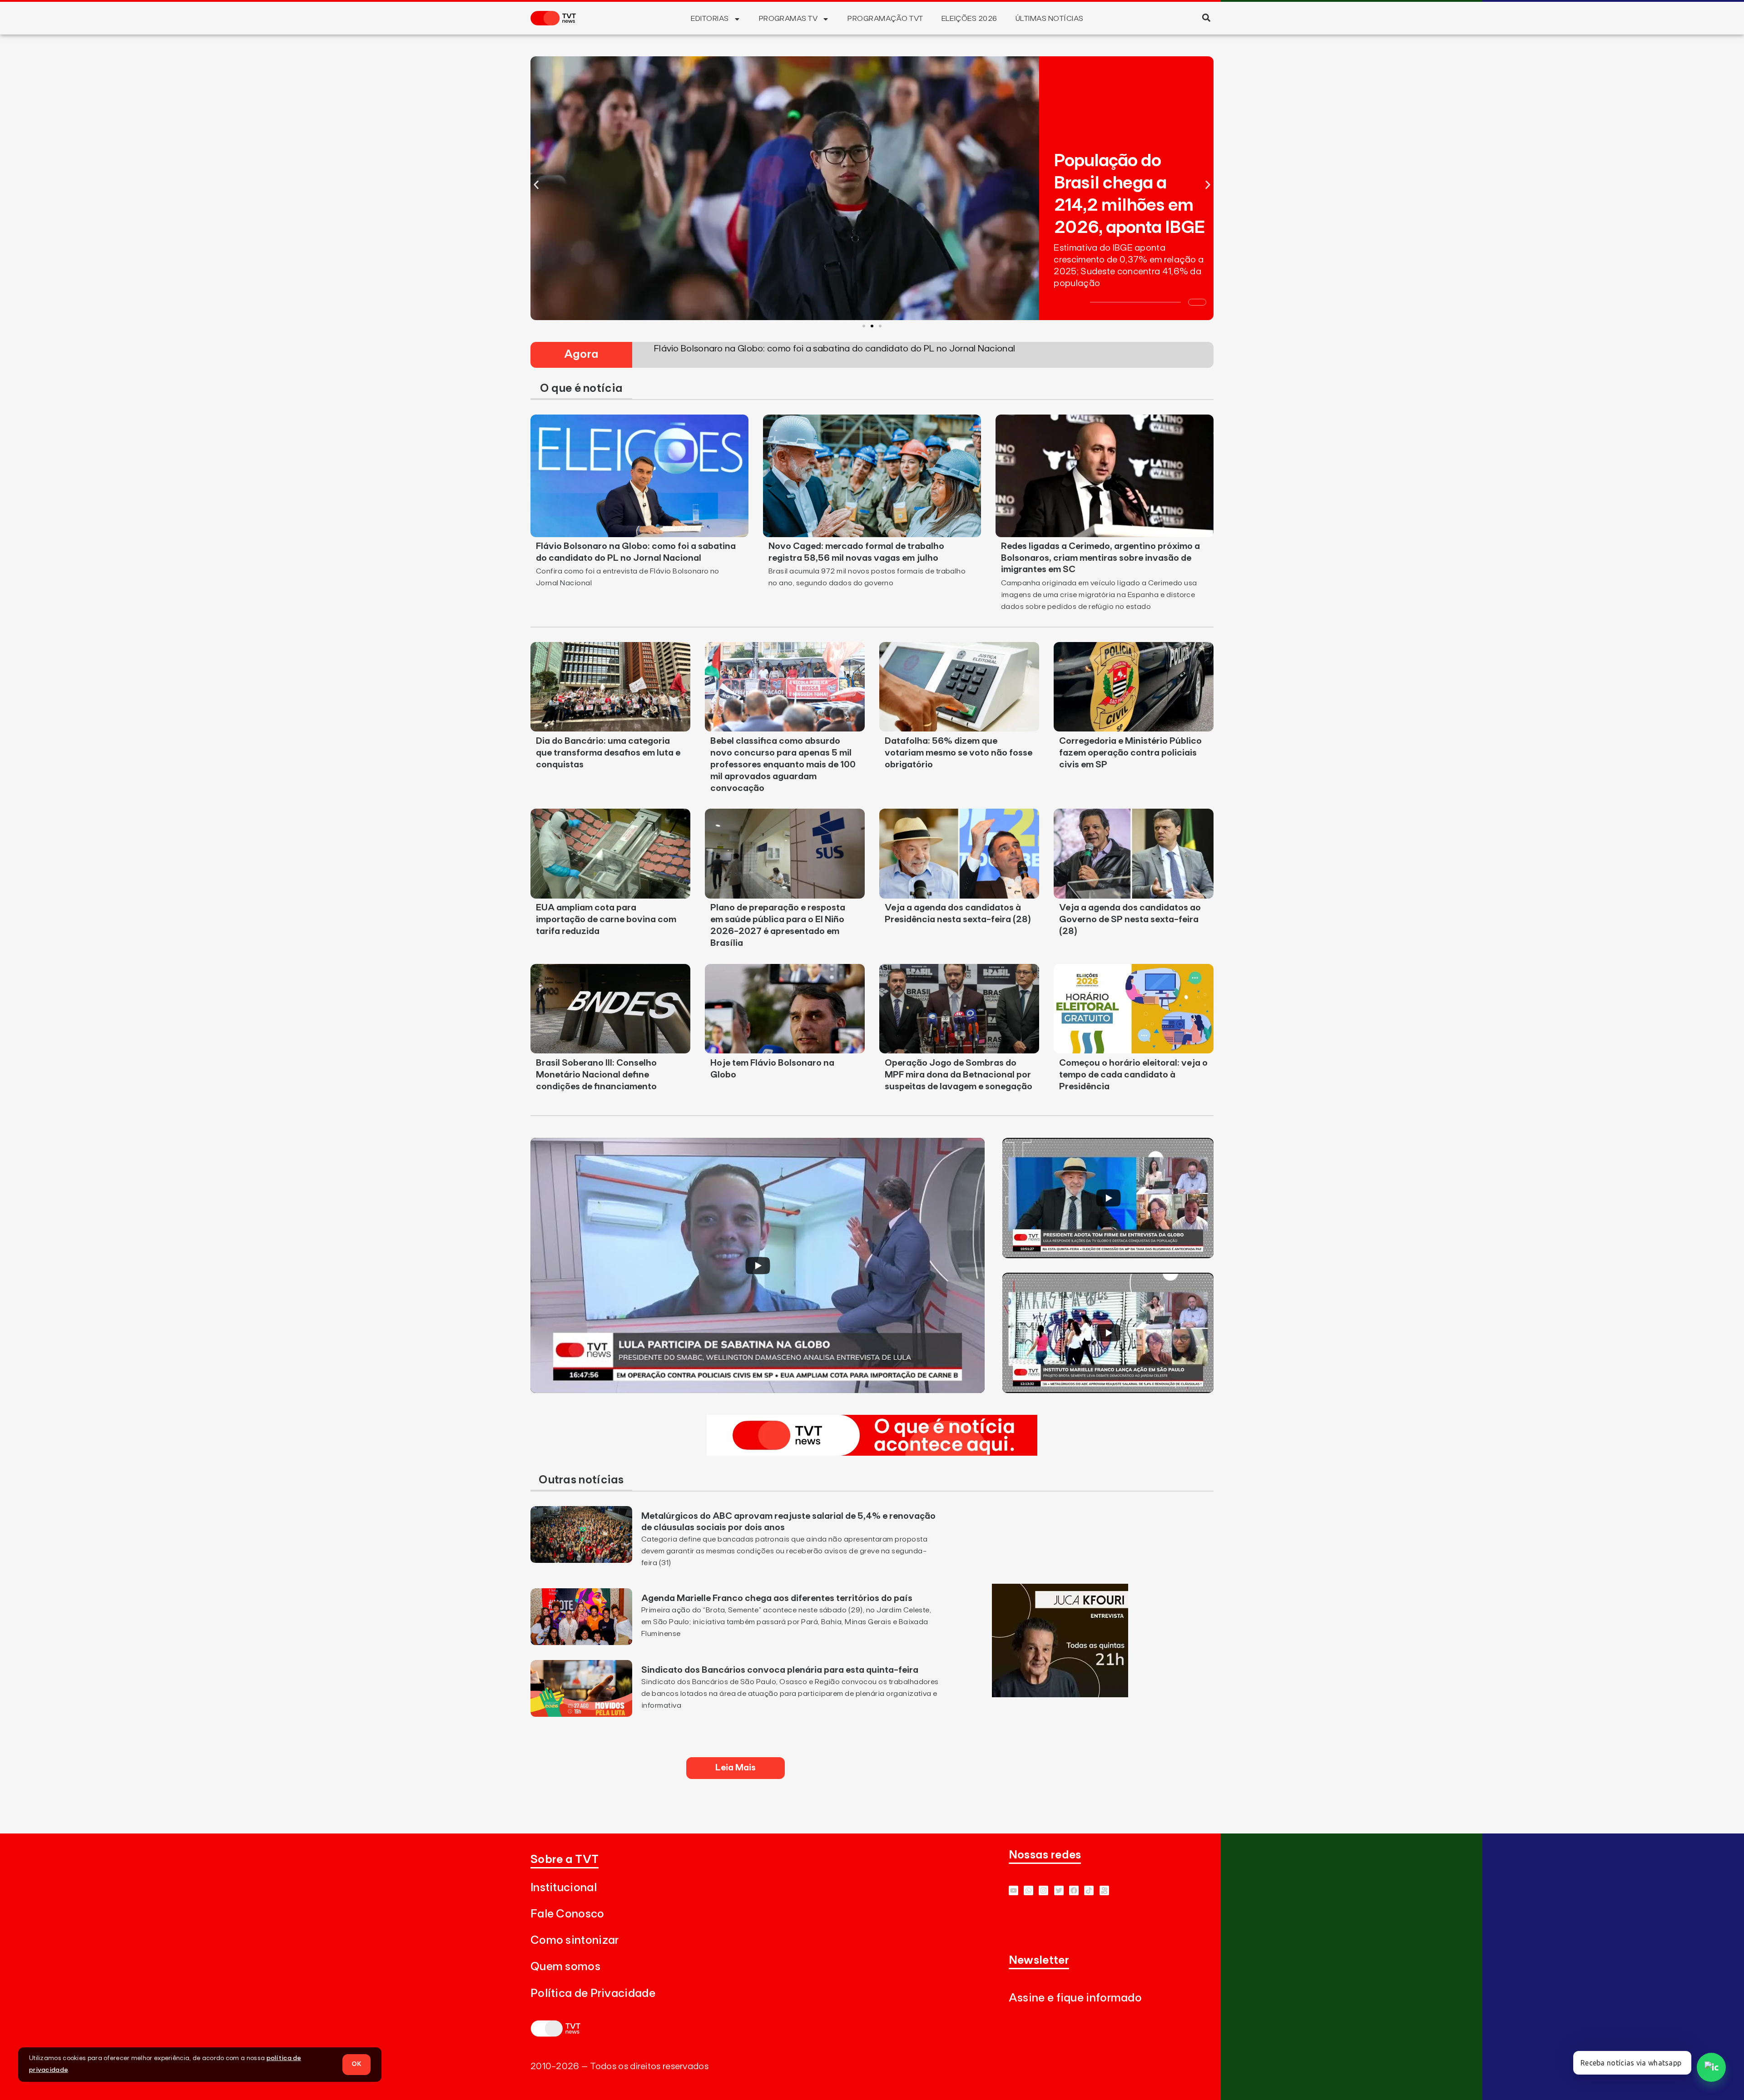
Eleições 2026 (969, 19)
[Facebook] (1074, 1890)
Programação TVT (885, 19)
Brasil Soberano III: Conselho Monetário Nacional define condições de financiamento (596, 1075)
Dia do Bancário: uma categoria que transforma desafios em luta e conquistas (608, 753)
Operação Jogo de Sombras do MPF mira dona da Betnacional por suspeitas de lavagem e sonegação (959, 1075)
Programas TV (788, 19)
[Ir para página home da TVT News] (872, 1453)
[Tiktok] (1089, 1890)
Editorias (710, 19)
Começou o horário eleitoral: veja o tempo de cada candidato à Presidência (1133, 1075)
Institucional (564, 1888)
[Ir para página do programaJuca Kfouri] (1060, 1695)
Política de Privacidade (593, 1994)
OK (357, 2064)
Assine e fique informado (1075, 1998)
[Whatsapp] (1028, 1890)
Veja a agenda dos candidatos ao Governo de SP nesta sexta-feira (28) (1130, 919)
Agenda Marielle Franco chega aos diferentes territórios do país (777, 1598)
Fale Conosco (567, 1914)
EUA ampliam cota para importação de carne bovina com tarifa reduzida (606, 919)
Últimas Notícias (1050, 19)
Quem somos (565, 1967)
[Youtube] (1013, 1890)
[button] (1206, 17)
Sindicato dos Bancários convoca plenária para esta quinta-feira (780, 1670)
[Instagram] (1043, 1890)
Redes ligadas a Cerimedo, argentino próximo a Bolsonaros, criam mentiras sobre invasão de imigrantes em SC (1100, 558)
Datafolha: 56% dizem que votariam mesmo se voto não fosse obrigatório (959, 753)
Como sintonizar (575, 1940)
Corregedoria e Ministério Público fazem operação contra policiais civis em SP (1130, 753)
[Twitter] (1059, 1890)
